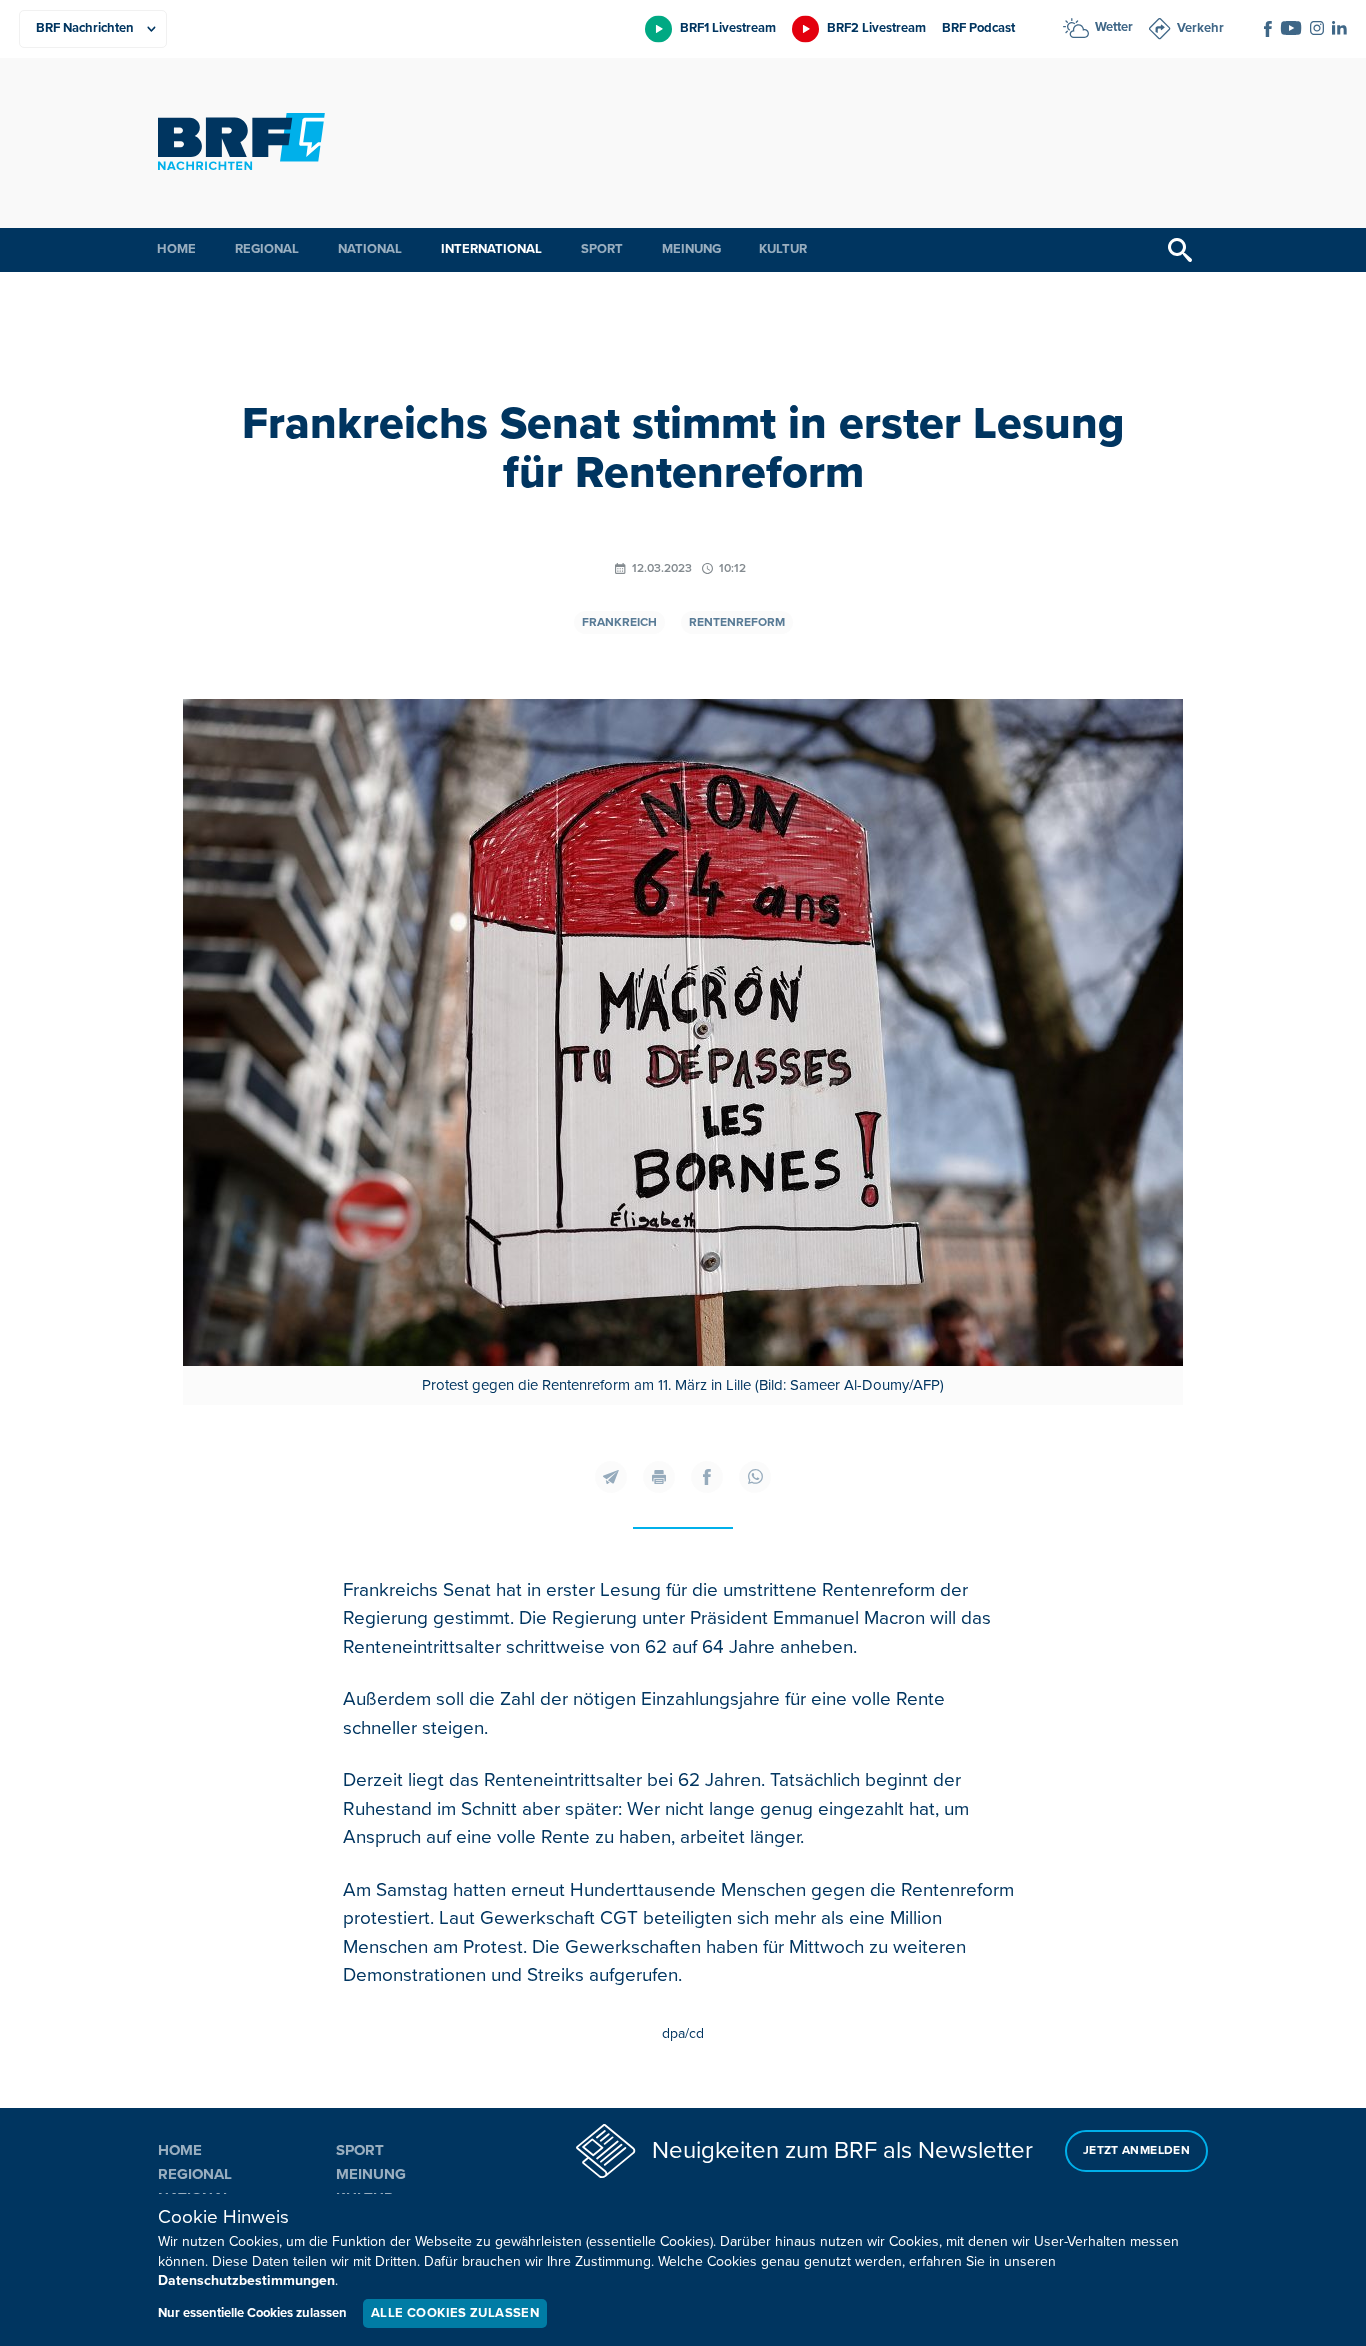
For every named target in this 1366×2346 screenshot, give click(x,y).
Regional (267, 249)
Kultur (783, 249)
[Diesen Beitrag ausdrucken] (659, 1477)
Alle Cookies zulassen (455, 2313)
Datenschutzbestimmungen (246, 2280)
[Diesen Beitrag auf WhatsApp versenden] (755, 1477)
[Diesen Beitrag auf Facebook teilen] (707, 1477)
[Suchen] (1180, 250)
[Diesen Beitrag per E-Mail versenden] (611, 1477)
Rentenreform (737, 622)
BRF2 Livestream (876, 28)
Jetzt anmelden (1136, 2150)
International (491, 249)
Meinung (691, 249)
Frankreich (619, 622)
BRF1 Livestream (728, 28)
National (370, 249)
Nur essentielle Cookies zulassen (252, 2313)
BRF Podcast (978, 28)
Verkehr (1200, 28)
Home (176, 249)
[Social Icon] (1268, 29)
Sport (602, 249)
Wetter (1114, 27)
